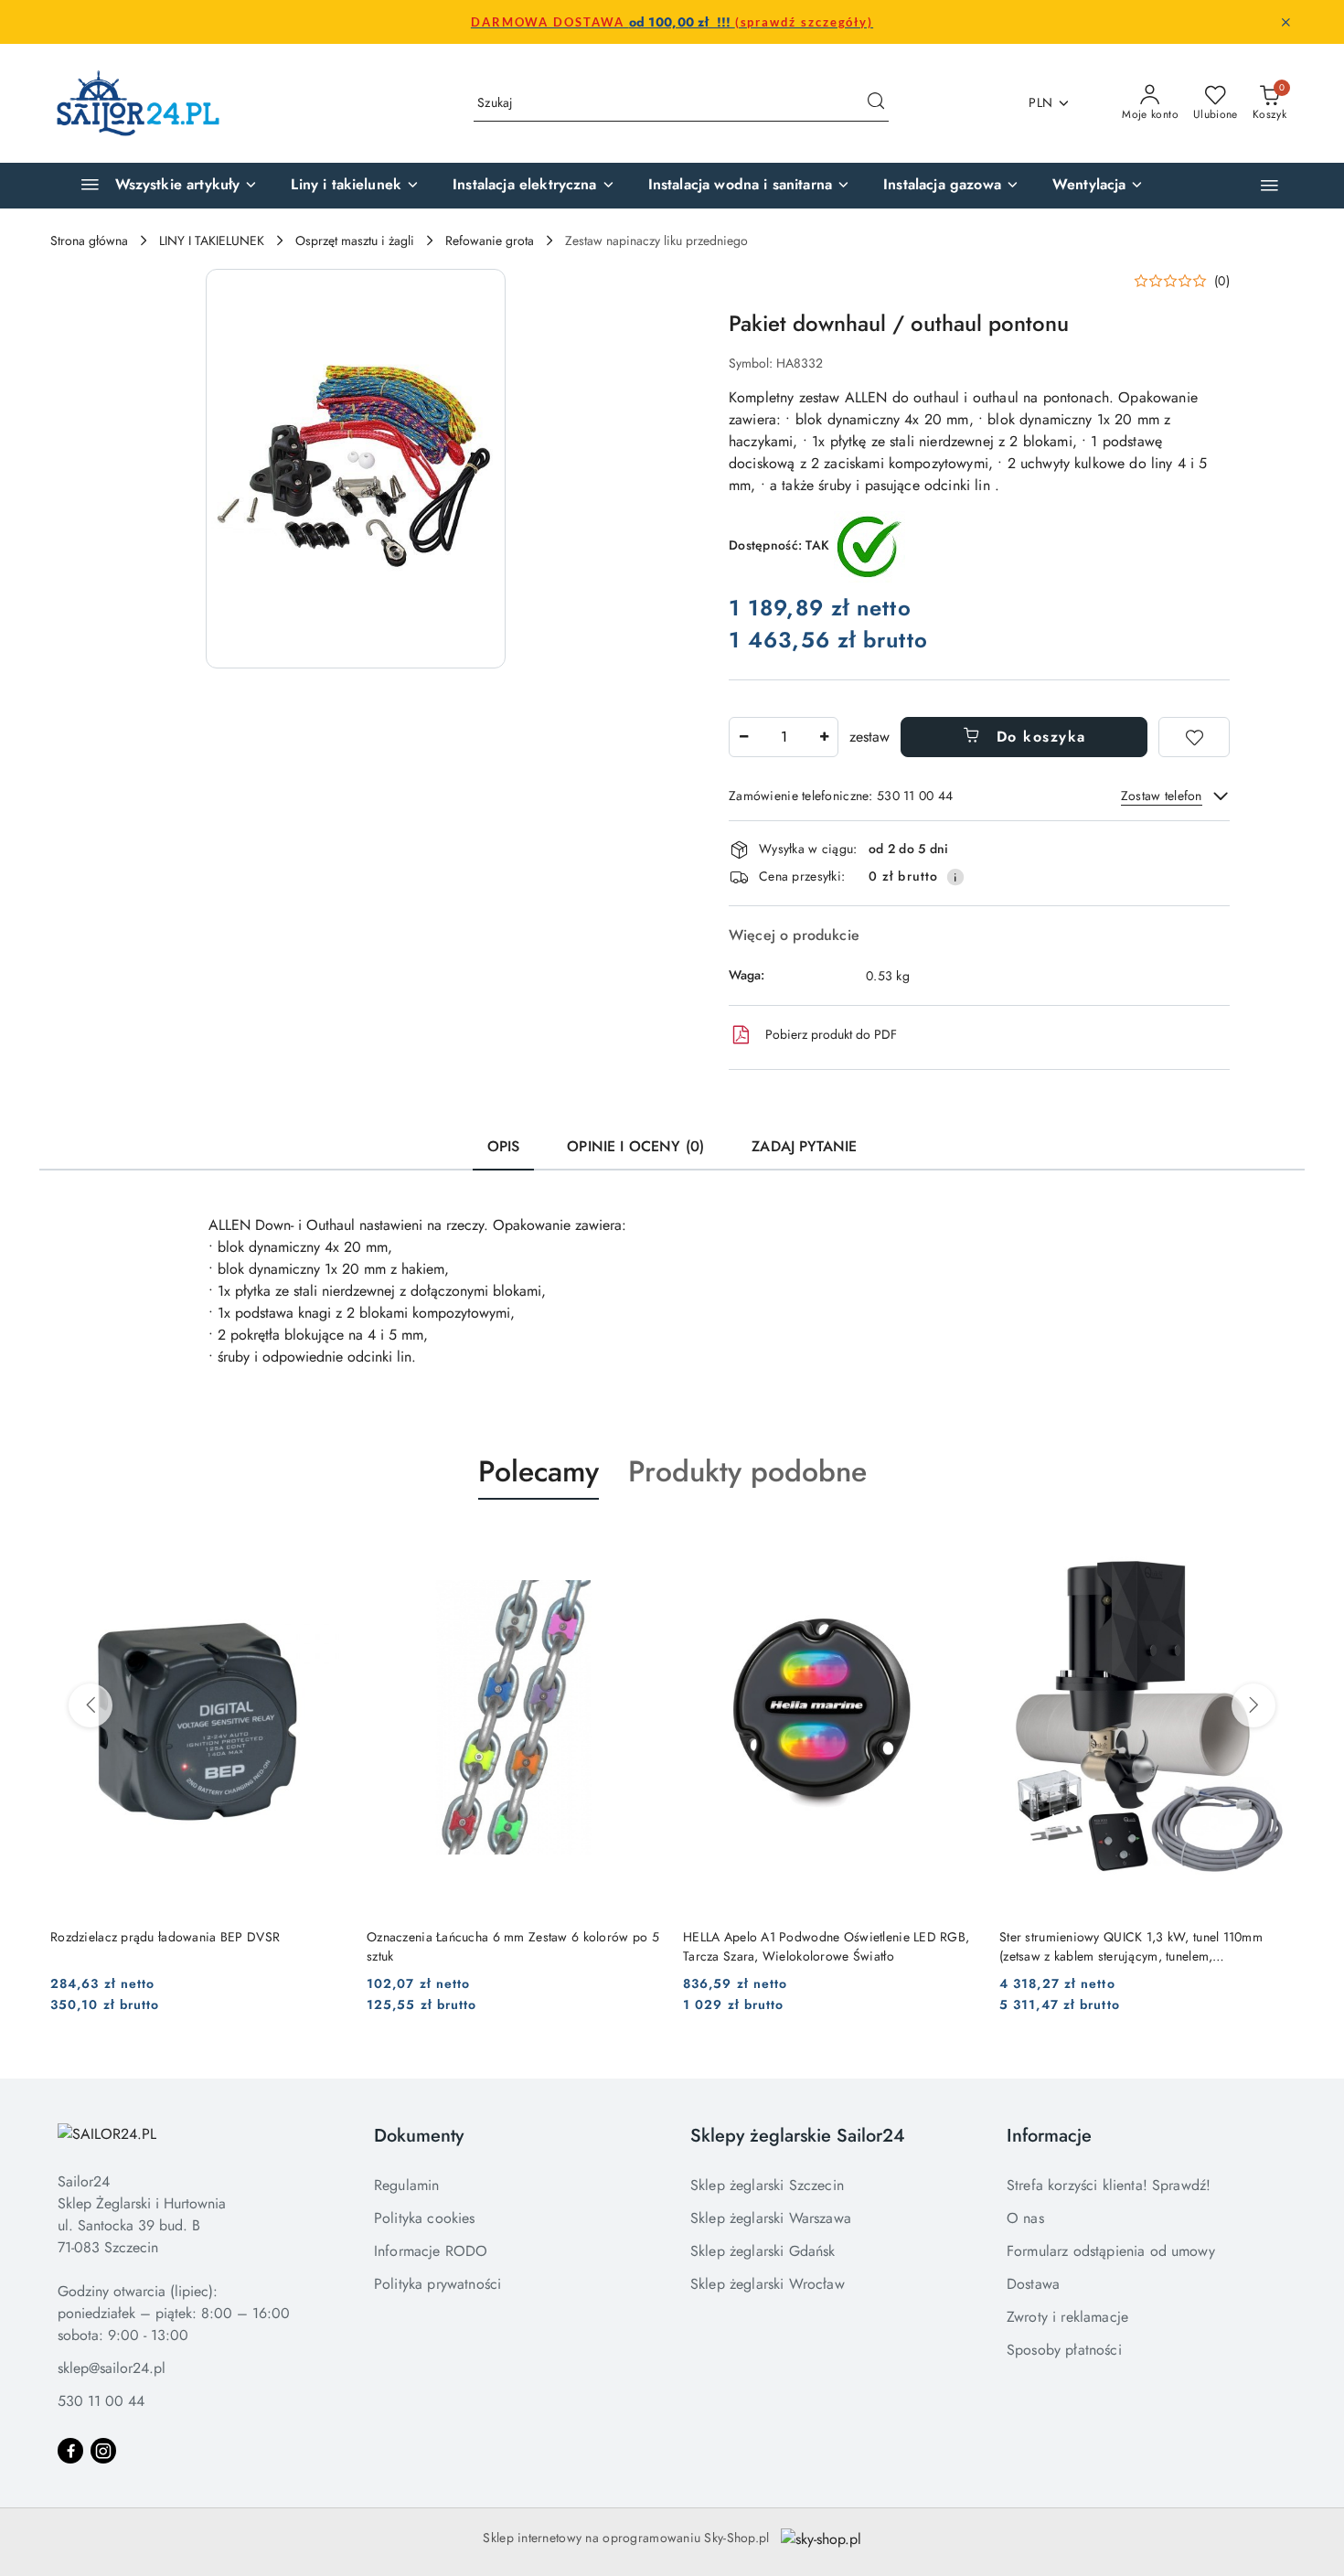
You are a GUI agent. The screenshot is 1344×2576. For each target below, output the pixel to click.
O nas (1025, 2218)
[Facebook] (70, 2451)
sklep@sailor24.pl (112, 2368)
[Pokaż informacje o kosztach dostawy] (955, 877)
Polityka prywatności (437, 2284)
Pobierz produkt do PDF (831, 1034)
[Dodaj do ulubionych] (1194, 737)
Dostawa (1033, 2284)
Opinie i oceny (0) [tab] (635, 1146)
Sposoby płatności (1064, 2350)
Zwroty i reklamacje (1067, 2317)
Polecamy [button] (539, 1471)
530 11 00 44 (101, 2401)
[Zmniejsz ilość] (743, 737)
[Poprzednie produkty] (91, 1705)
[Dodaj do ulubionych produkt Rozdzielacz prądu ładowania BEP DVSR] (324, 1543)
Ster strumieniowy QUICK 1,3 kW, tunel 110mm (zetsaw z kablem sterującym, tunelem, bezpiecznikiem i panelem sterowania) (1131, 1946)
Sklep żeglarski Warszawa (771, 2218)
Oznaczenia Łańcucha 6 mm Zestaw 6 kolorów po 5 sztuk (513, 1946)
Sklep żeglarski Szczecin (767, 2185)
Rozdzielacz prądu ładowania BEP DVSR (165, 1937)
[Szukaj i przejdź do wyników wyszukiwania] (876, 103)
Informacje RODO (431, 2251)
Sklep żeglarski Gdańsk (763, 2251)
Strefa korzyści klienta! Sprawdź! (1109, 2185)
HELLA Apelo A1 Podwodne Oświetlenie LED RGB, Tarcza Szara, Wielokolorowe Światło (826, 1946)
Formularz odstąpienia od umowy (1111, 2251)
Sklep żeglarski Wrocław (768, 2284)
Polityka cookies (425, 2218)
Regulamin (406, 2185)
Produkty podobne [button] (747, 1471)
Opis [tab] (504, 1146)
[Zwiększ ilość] (824, 737)
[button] (1269, 185)
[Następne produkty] (1253, 1705)
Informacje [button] (1049, 2136)
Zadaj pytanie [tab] (804, 1146)
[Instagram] (103, 2451)
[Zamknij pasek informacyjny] (1285, 22)
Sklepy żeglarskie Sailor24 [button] (798, 2136)
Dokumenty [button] (419, 2136)
